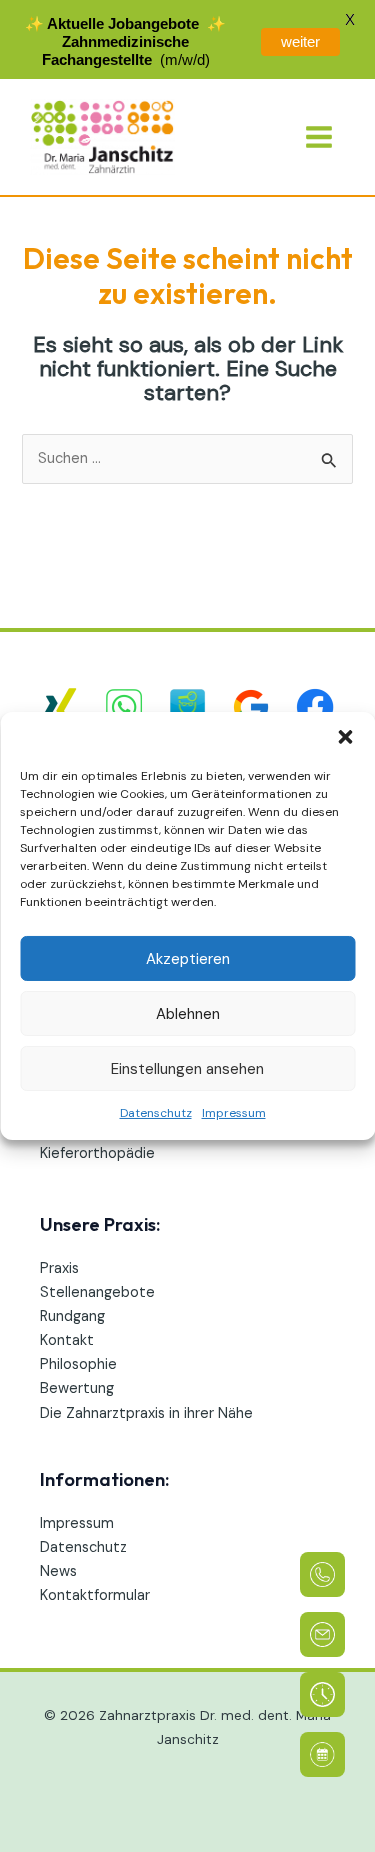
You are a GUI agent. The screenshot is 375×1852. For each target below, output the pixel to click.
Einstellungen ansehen (187, 1068)
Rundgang (72, 1316)
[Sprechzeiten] (322, 1694)
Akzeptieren (188, 958)
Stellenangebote (97, 1292)
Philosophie (78, 1364)
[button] (345, 737)
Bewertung (77, 1388)
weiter (300, 41)
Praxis (59, 1268)
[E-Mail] (322, 1634)
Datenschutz (156, 1113)
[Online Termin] (322, 1754)
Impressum (234, 1113)
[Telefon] (322, 1574)
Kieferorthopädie (97, 1153)
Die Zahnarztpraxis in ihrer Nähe (146, 1413)
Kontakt (67, 1340)
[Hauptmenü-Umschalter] (319, 137)
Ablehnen (188, 1013)
